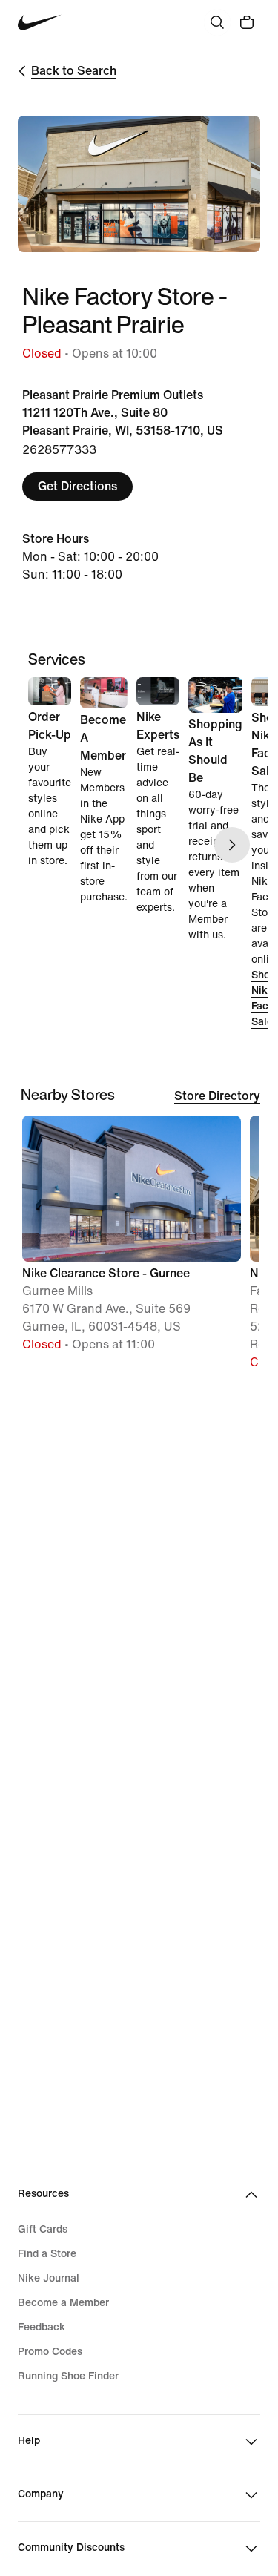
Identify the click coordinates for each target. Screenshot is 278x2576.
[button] (132, 1241)
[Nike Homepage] (40, 23)
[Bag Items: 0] (247, 22)
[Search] (217, 22)
